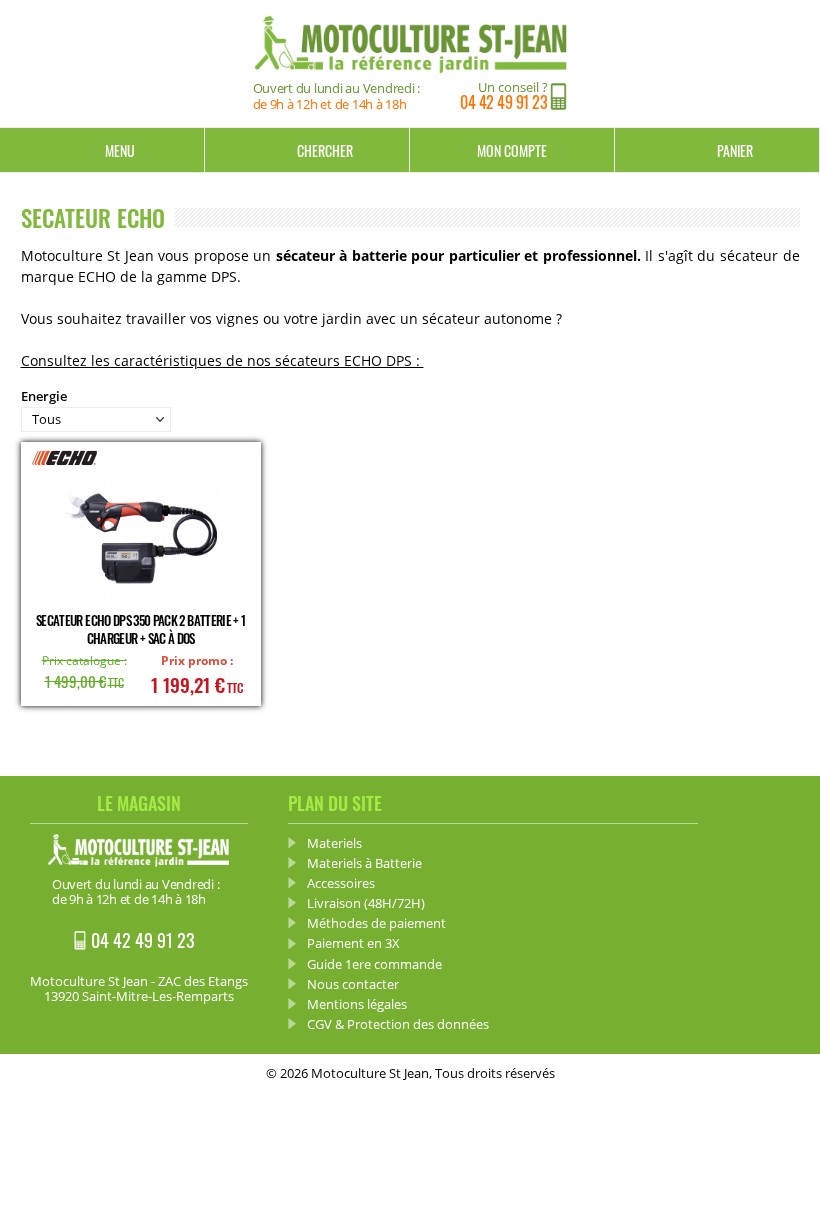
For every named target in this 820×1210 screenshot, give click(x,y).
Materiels (334, 843)
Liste (785, 407)
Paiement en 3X (353, 943)
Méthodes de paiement (376, 923)
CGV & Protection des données (398, 1024)
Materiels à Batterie (364, 863)
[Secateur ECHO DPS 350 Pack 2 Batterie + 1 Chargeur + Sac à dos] (141, 539)
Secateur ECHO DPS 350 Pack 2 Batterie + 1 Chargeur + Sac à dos (140, 629)
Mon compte (512, 150)
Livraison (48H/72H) (366, 903)
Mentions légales (357, 1004)
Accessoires (341, 883)
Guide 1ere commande (374, 964)
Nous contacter (353, 984)
